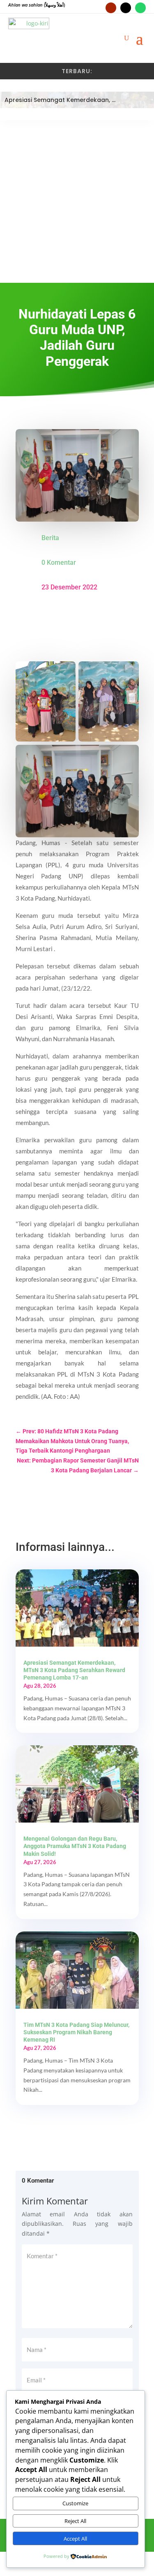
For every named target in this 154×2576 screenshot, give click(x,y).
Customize (75, 2503)
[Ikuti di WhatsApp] (140, 8)
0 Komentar (59, 563)
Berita (50, 538)
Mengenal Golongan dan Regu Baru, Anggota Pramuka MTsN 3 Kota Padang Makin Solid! (75, 1846)
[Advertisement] (77, 202)
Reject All (75, 2521)
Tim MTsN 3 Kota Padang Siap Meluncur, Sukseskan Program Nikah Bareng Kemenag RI (76, 2032)
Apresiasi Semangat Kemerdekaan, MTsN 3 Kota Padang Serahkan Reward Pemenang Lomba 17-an (74, 1670)
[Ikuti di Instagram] (126, 8)
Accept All (75, 2539)
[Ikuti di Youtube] (111, 8)
